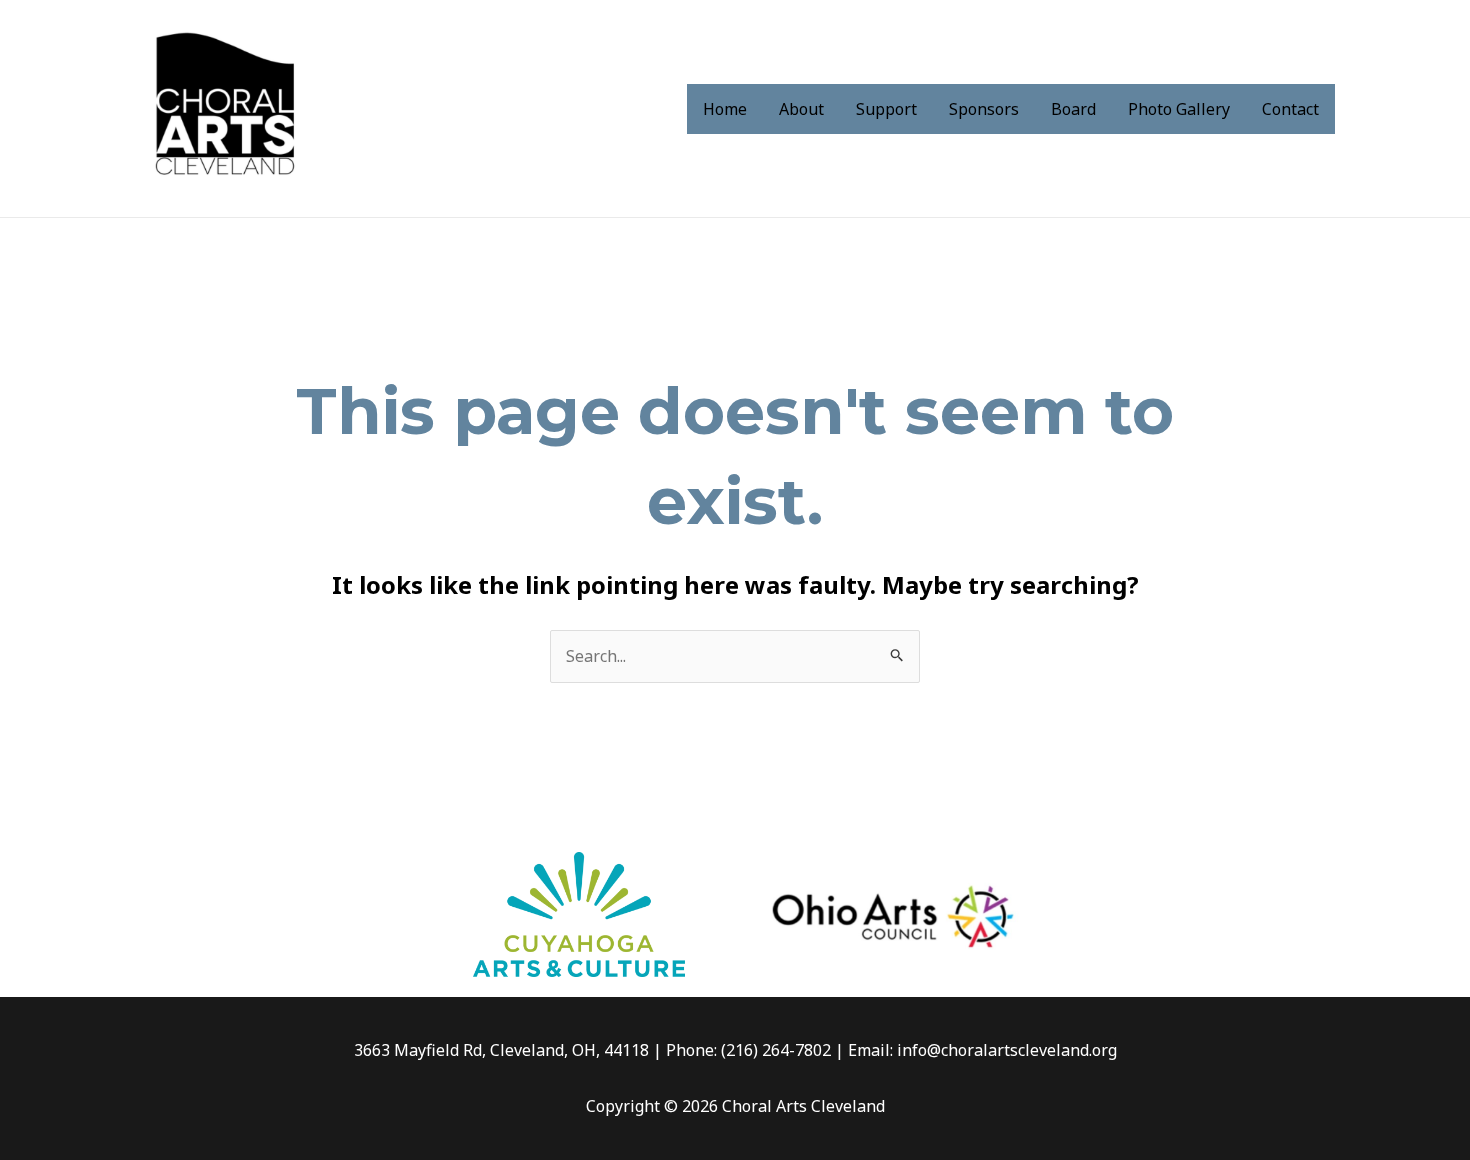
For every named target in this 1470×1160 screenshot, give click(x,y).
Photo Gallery (1179, 109)
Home (725, 109)
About (801, 109)
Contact (1290, 109)
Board (1073, 109)
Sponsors (984, 109)
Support (886, 109)
